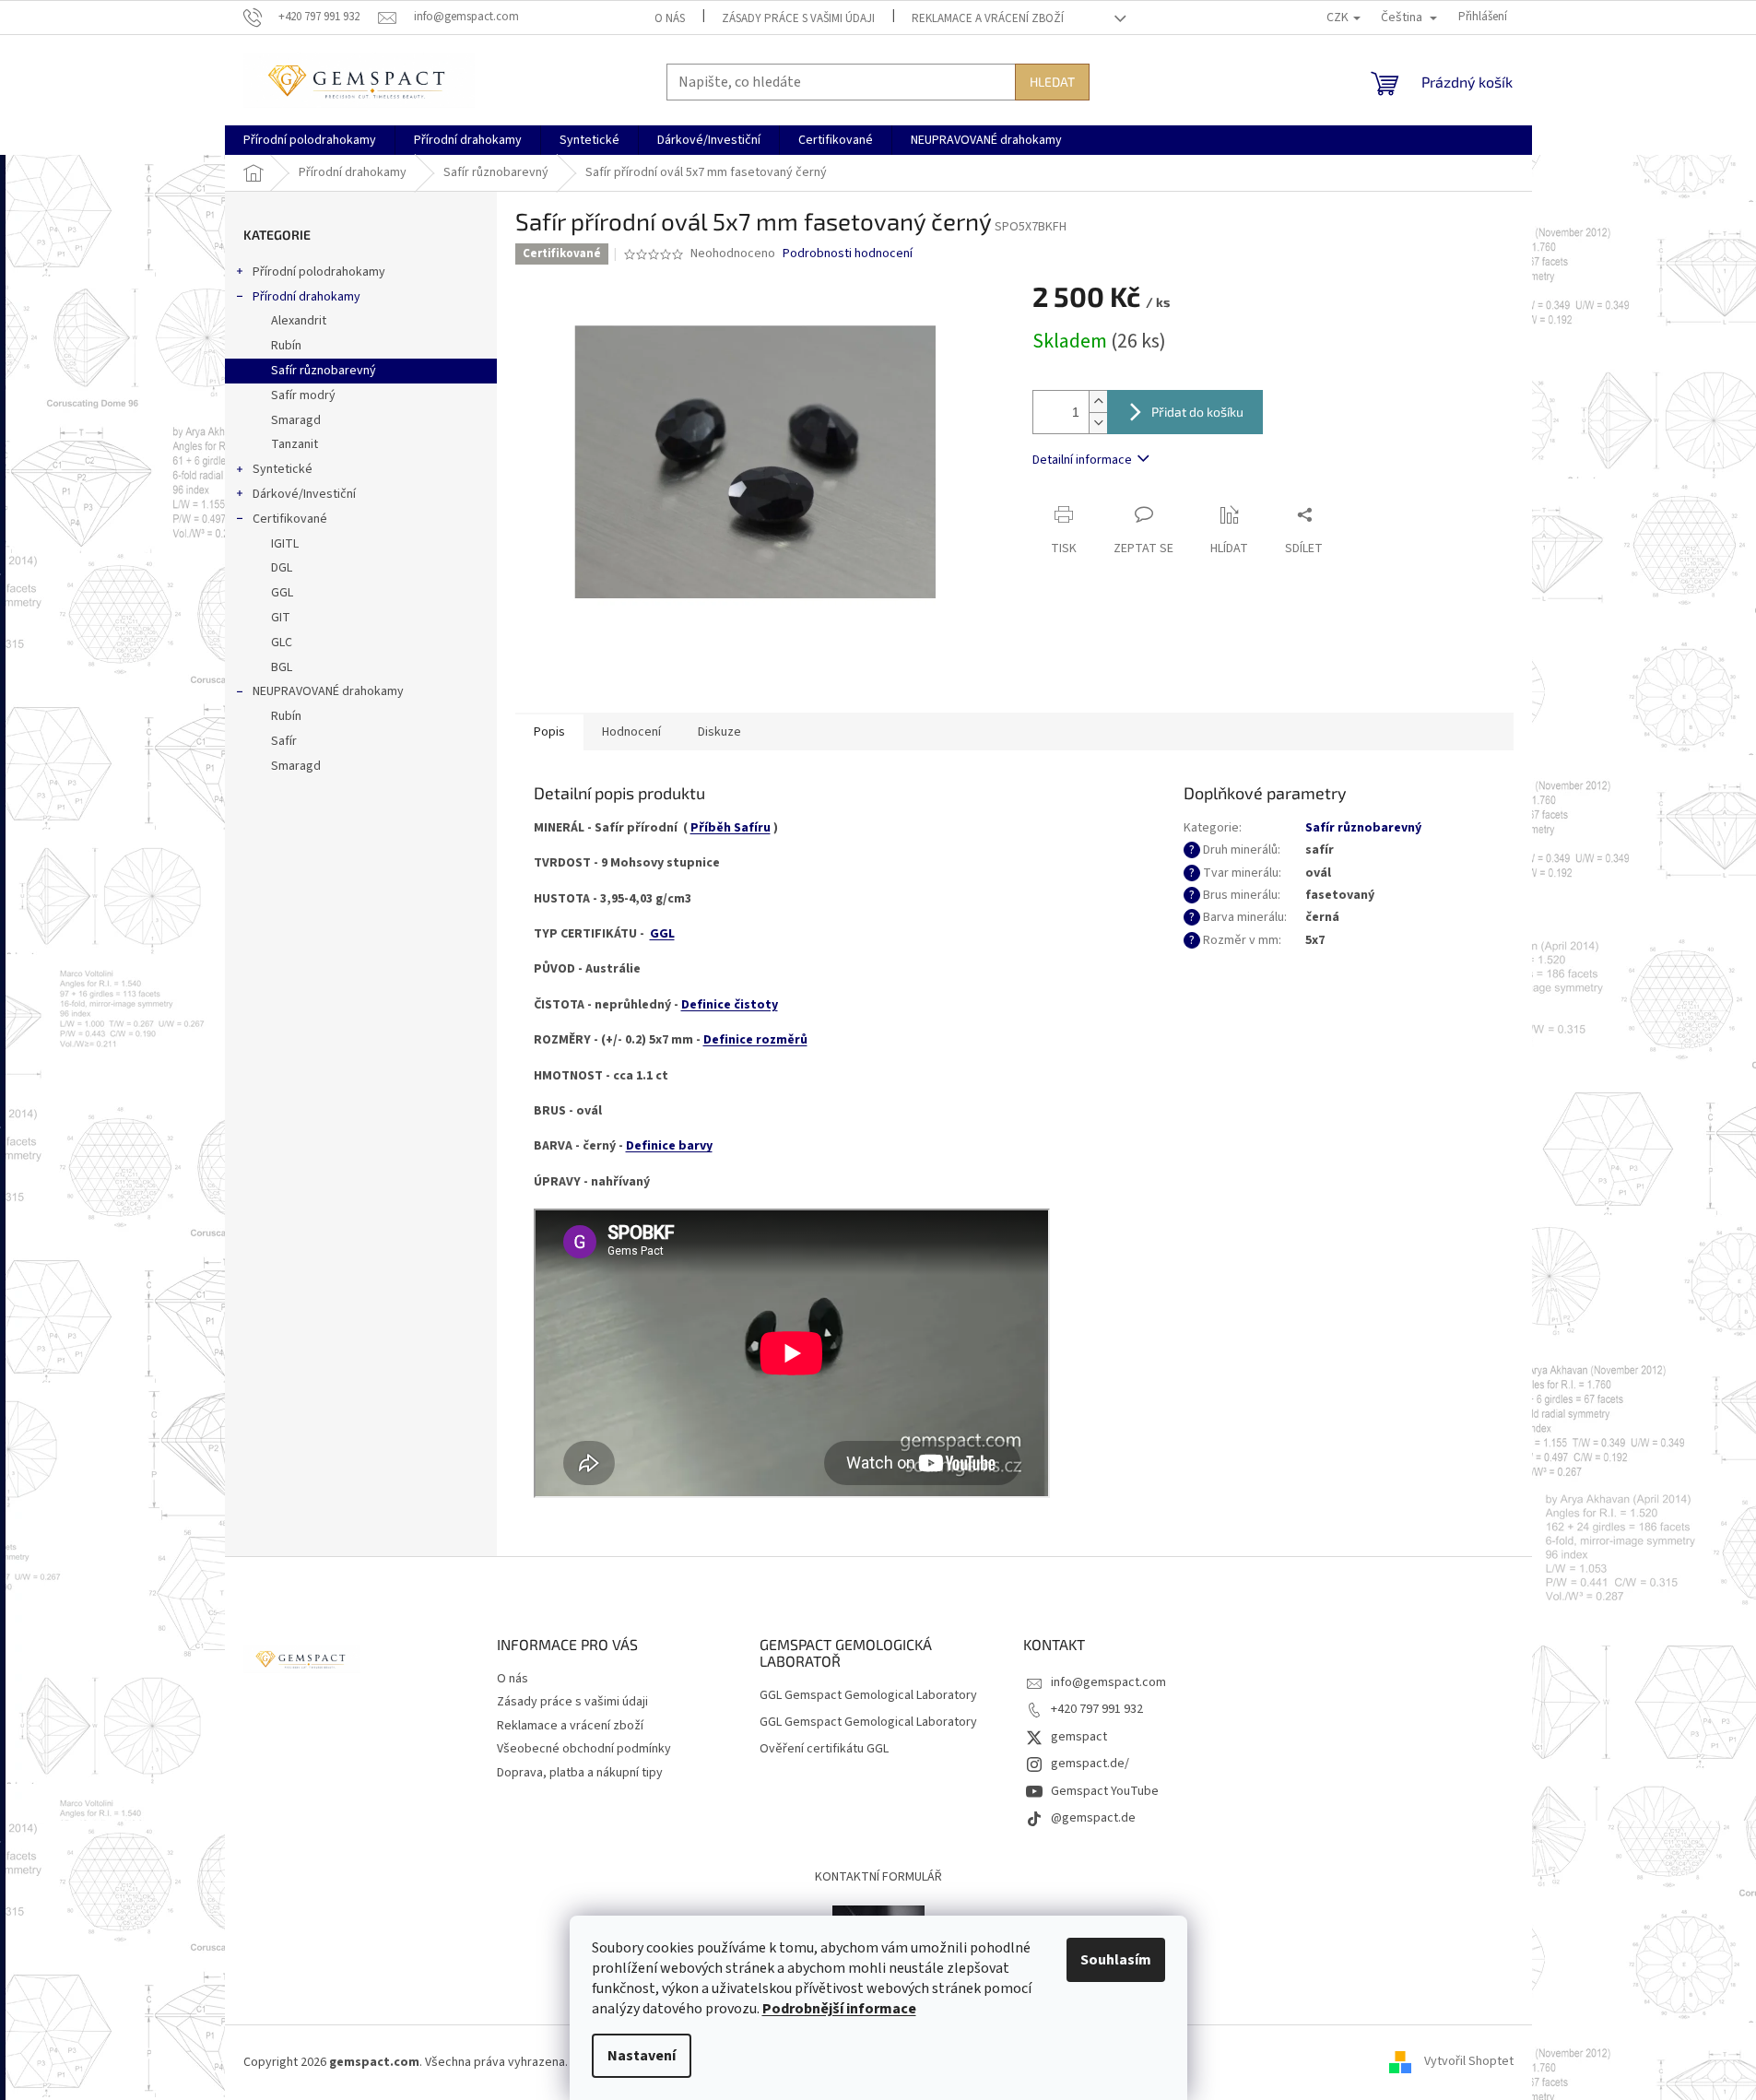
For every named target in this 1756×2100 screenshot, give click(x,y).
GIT (281, 618)
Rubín (286, 346)
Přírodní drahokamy (306, 297)
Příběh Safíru (731, 828)
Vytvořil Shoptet (1469, 2062)
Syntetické (283, 469)
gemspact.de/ (1090, 1764)
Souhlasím (1116, 1960)
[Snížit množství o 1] (1098, 423)
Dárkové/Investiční (304, 494)
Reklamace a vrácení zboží (988, 18)
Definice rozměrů (755, 1040)
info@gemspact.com (1108, 1682)
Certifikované (290, 519)
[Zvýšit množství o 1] (1098, 401)
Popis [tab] (549, 732)
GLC (282, 643)
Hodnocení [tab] (631, 732)
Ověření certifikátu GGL (824, 1749)
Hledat (1052, 82)
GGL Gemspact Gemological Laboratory (868, 1696)
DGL (282, 568)
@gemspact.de (1093, 1818)
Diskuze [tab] (719, 732)
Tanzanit (295, 444)
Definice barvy (669, 1146)
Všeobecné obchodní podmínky (584, 1749)
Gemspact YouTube (1105, 1791)
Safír (284, 741)
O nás (670, 18)
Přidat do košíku (1197, 412)
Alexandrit (299, 321)
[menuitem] (310, 140)
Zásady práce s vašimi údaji (798, 18)
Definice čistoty (730, 1005)
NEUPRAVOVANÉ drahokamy (328, 691)
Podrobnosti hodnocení (848, 254)
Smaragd (296, 420)
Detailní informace (1082, 460)
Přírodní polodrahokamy (319, 272)
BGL (282, 667)
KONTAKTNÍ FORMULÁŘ (878, 1877)
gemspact (1079, 1737)
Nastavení (642, 2056)
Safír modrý (303, 395)
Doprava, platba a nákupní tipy (580, 1773)
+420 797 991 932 (1097, 1709)
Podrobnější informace (839, 2009)
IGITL (285, 544)
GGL (282, 593)
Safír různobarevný (324, 371)
